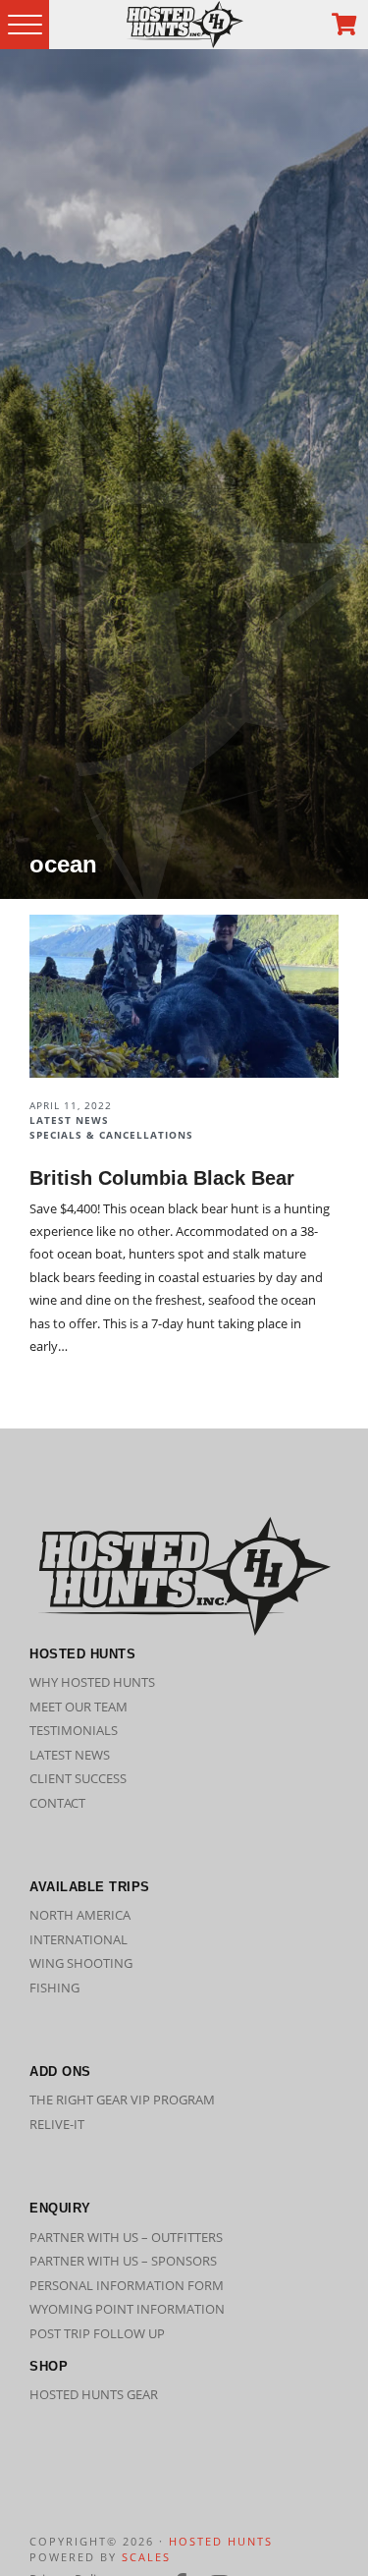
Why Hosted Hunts (92, 1682)
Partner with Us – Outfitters (126, 2237)
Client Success (78, 1778)
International (79, 1939)
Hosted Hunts (221, 2541)
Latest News (70, 1755)
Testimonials (74, 1730)
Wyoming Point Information (127, 2309)
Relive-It (57, 2124)
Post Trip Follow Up (97, 2333)
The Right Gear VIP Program (122, 2100)
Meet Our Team (79, 1707)
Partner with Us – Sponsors (123, 2261)
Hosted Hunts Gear (94, 2394)
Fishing (54, 1988)
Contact (57, 1803)
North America (80, 1915)
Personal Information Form (127, 2285)
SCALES (146, 2557)
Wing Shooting (81, 1963)
